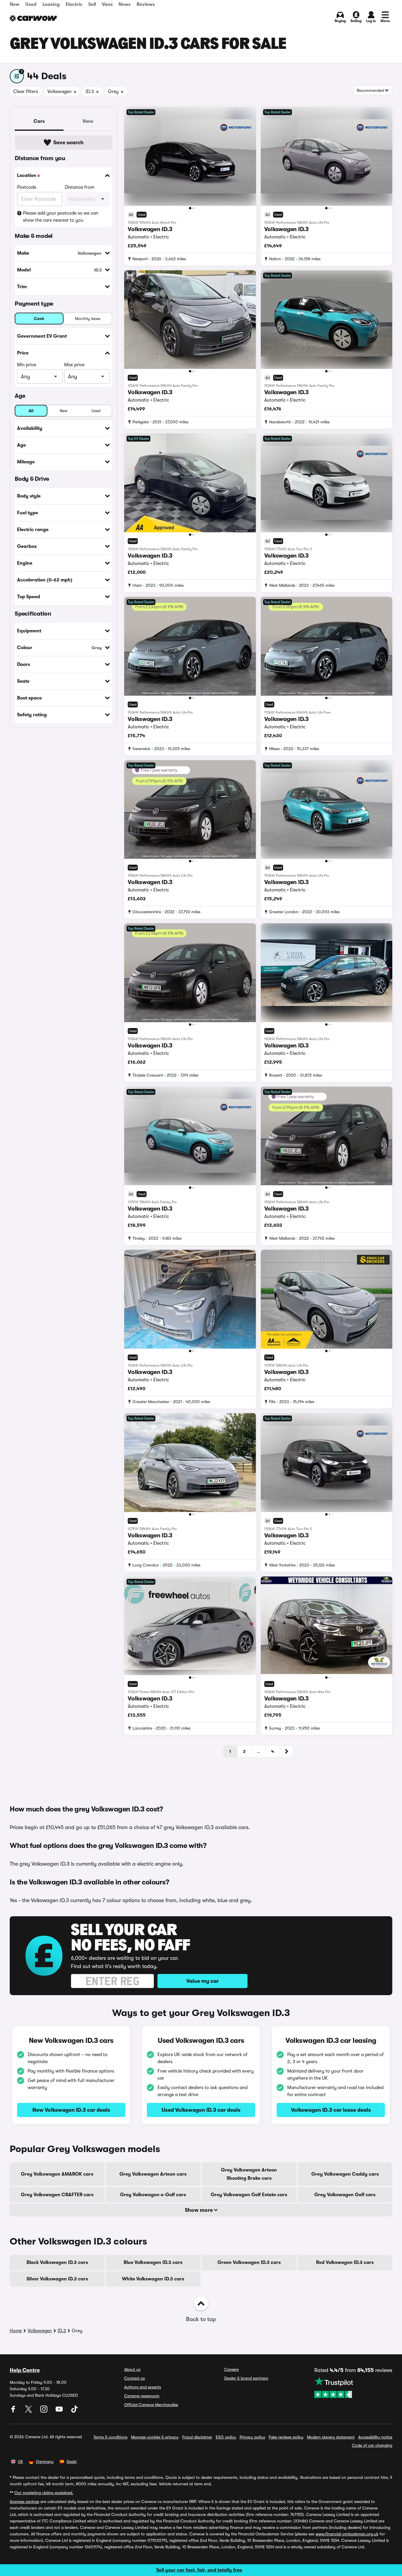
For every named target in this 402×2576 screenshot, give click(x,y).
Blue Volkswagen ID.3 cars (153, 2262)
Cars (39, 121)
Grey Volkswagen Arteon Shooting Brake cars (249, 2174)
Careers (231, 2369)
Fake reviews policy (286, 2437)
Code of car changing (372, 2445)
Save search (68, 142)
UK (20, 2461)
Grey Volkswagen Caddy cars (345, 2174)
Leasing (51, 4)
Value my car (202, 1981)
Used (31, 4)
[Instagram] (44, 2411)
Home (16, 2331)
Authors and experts (143, 2387)
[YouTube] (60, 2411)
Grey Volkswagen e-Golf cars (153, 2195)
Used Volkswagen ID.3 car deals (201, 2110)
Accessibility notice (375, 2437)
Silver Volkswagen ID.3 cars (57, 2279)
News (125, 4)
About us (132, 2369)
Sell (92, 4)
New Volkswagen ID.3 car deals (71, 2110)
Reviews (146, 4)
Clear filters (26, 92)
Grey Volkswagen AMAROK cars (57, 2174)
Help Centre (25, 2370)
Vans (107, 4)
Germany (45, 2461)
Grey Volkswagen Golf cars (345, 2195)
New (15, 4)
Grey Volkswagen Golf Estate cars (249, 2195)
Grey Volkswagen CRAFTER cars (57, 2195)
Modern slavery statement (331, 2437)
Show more (199, 2210)
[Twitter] (29, 2411)
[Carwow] (33, 18)
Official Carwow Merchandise (151, 2405)
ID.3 (62, 2331)
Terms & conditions (110, 2437)
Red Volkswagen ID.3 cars (345, 2262)
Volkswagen (40, 2331)
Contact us (134, 2378)
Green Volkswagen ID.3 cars (249, 2262)
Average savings (24, 2502)
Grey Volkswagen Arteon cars (153, 2174)
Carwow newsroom (142, 2396)
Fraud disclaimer (197, 2437)
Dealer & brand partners (246, 2378)
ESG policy (226, 2437)
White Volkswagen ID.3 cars (153, 2279)
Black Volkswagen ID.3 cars (57, 2262)
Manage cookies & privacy (155, 2437)
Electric (74, 4)
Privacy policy (252, 2437)
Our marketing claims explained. (44, 2493)
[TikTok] (74, 2411)
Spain (72, 2461)
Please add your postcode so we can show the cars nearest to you (61, 217)
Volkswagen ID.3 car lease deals (331, 2110)
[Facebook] (14, 2411)
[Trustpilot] (353, 2387)
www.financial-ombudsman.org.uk (347, 2534)
